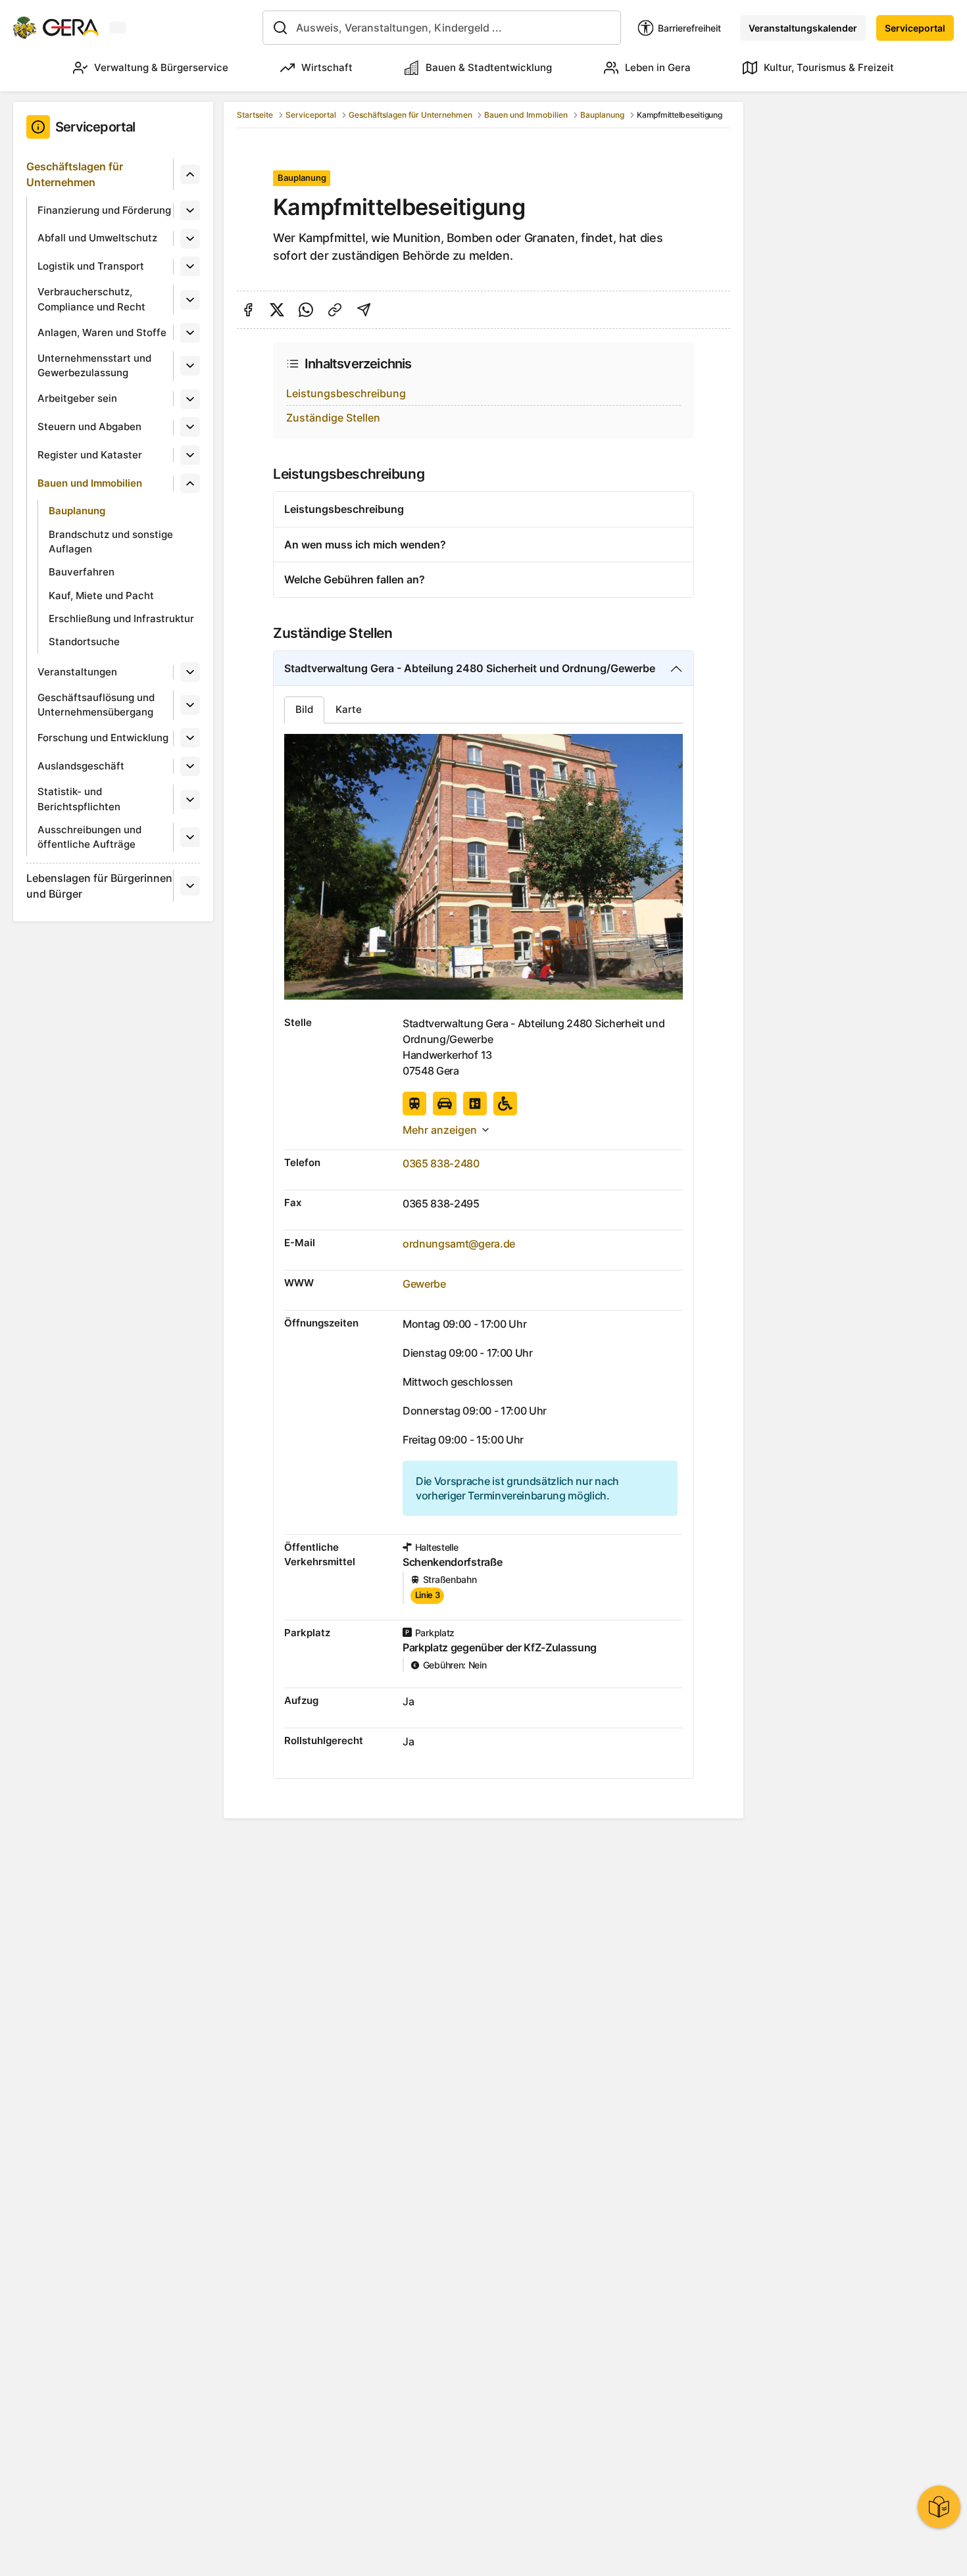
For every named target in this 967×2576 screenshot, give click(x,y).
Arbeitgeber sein (77, 398)
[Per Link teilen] (335, 310)
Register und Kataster (90, 455)
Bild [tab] (304, 709)
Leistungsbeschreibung (346, 393)
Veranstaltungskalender (803, 28)
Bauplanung (77, 511)
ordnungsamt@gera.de (459, 1244)
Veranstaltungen (77, 672)
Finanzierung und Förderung (104, 210)
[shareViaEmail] (364, 310)
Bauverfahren (82, 572)
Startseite (255, 115)
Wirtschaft (327, 67)
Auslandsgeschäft (81, 766)
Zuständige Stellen (333, 418)
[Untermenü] (190, 174)
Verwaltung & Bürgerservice (161, 67)
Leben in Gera (658, 67)
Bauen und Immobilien (90, 483)
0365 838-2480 (441, 1163)
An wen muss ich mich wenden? (365, 545)
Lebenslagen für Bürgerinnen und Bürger (99, 886)
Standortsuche (84, 642)
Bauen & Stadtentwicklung (489, 67)
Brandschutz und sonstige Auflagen (111, 542)
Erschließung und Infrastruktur (121, 619)
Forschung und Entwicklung (103, 738)
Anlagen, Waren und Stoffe (102, 332)
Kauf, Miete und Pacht (101, 595)
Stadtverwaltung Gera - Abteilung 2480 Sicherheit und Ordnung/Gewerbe (470, 668)
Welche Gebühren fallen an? (355, 579)
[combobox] (442, 28)
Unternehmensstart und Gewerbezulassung (94, 366)
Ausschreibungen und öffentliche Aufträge (89, 837)
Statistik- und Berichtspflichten (79, 799)
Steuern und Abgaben (89, 426)
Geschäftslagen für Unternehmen (75, 174)
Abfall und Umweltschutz (97, 238)
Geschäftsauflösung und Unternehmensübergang (96, 705)
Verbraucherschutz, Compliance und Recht (91, 299)
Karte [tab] (349, 709)
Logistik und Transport (91, 266)
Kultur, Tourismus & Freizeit (829, 67)
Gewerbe (424, 1284)
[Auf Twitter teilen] (277, 310)
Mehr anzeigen (440, 1130)
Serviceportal (915, 28)
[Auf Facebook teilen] (248, 310)
